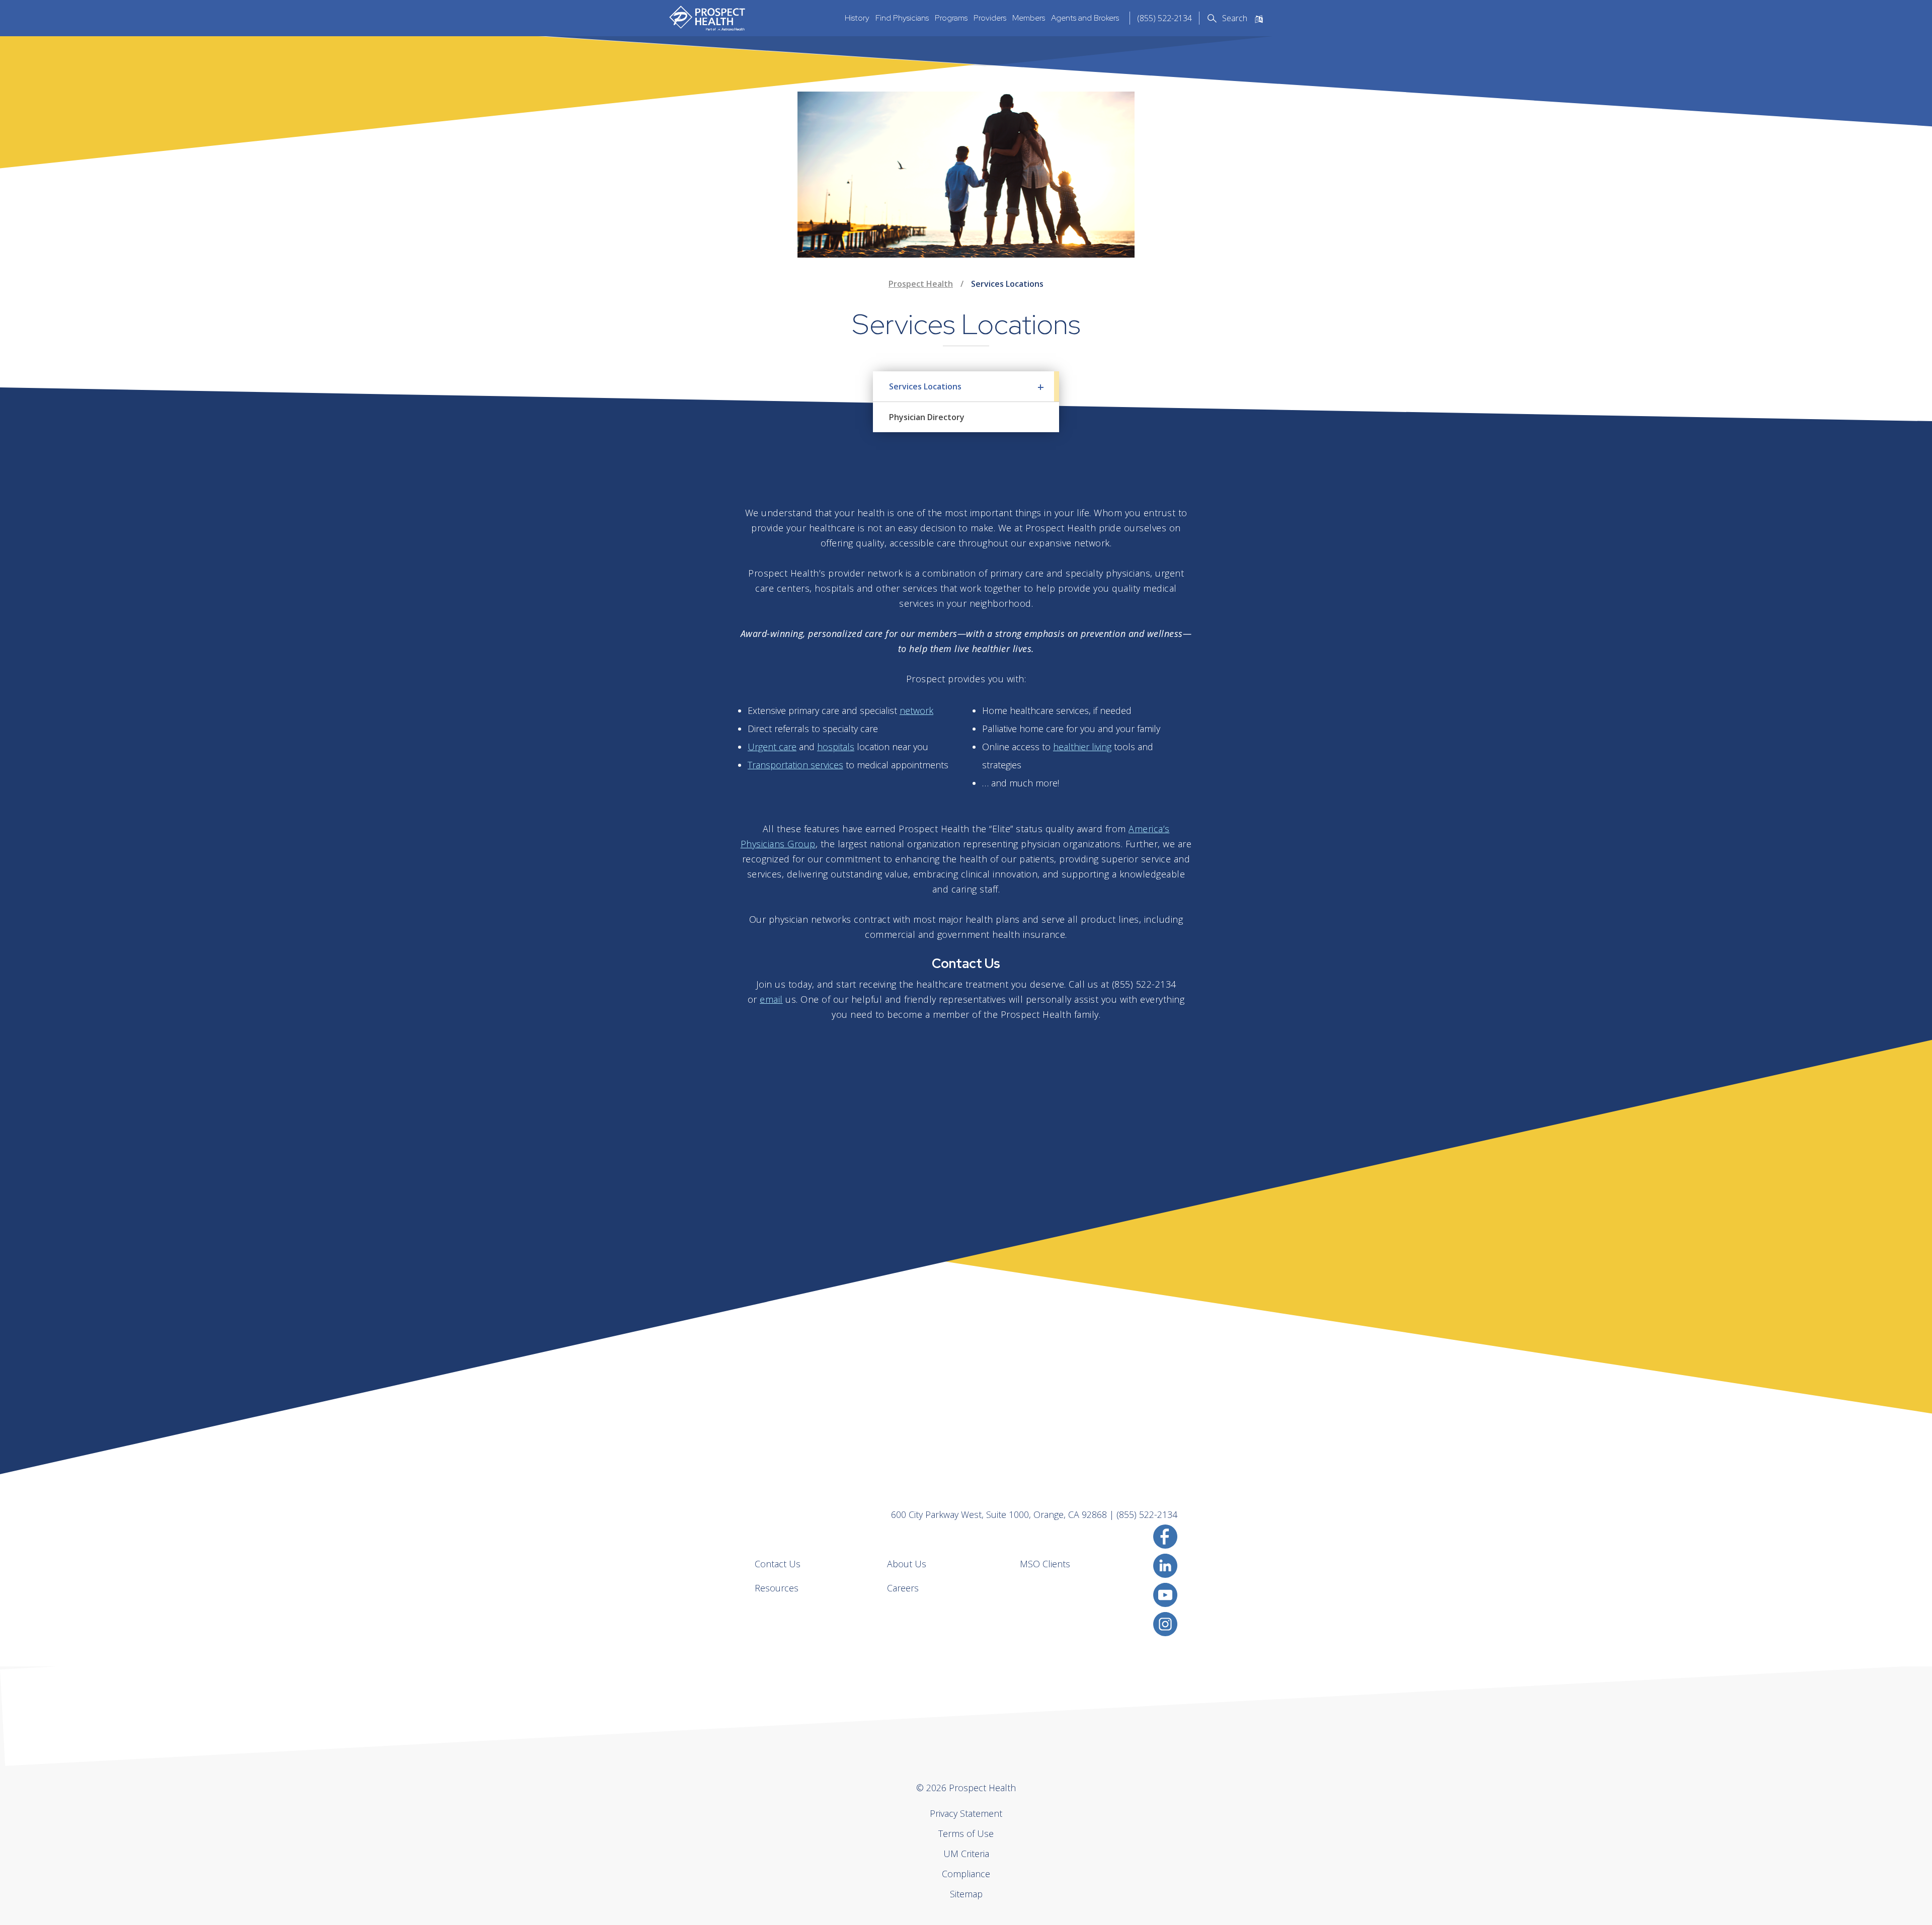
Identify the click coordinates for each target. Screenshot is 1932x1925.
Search (1235, 18)
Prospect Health (921, 284)
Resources (777, 1588)
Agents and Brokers (1085, 18)
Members (1029, 18)
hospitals (836, 747)
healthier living (1082, 747)
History (857, 18)
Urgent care (772, 747)
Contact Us (778, 1564)
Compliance (966, 1874)
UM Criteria (966, 1854)
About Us (907, 1564)
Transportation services (795, 765)
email (771, 999)
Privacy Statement (966, 1813)
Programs (951, 18)
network (916, 710)
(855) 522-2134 (1164, 18)
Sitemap (966, 1894)
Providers (990, 18)
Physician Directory (927, 417)
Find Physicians (902, 18)
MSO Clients (1045, 1564)
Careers (903, 1588)
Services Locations (925, 386)
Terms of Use (966, 1833)
